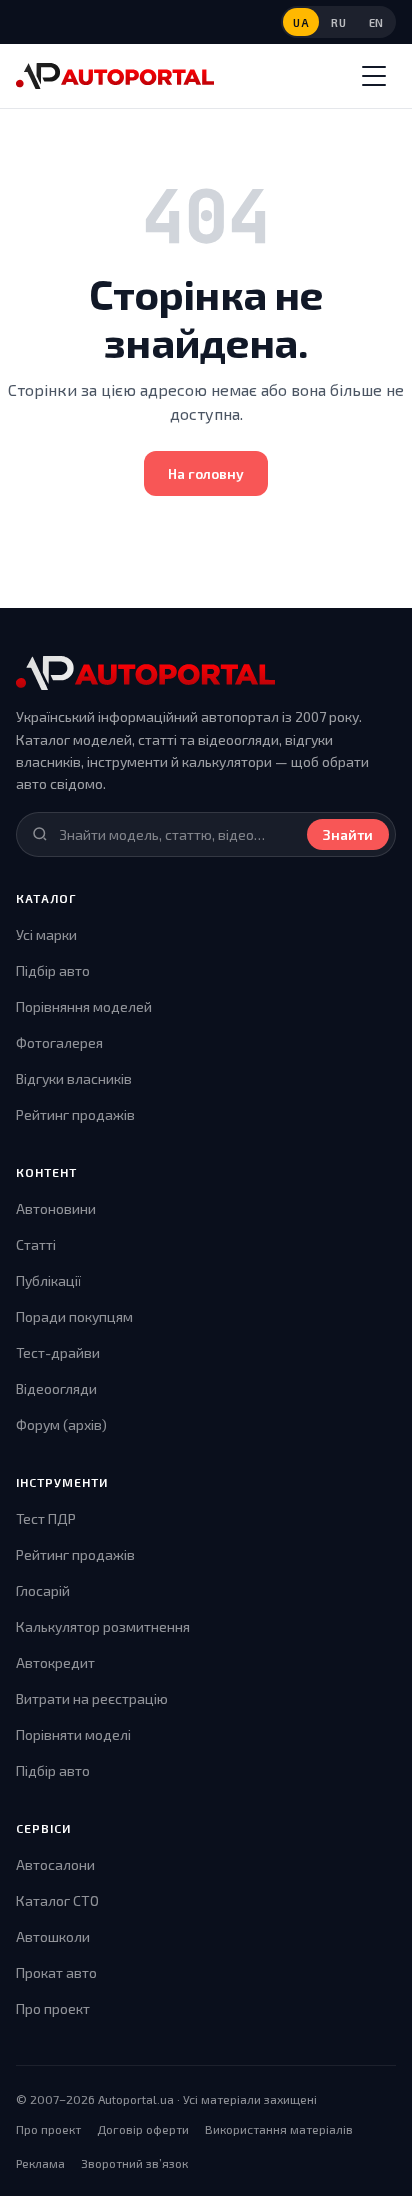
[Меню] (374, 76)
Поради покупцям (74, 1316)
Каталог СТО (57, 1900)
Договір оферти (143, 2129)
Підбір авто (53, 970)
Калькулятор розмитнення (103, 1626)
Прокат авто (56, 1972)
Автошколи (53, 1936)
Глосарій (43, 1590)
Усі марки (46, 934)
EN (376, 22)
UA (301, 22)
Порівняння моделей (84, 1006)
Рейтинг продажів (75, 1114)
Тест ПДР (46, 1518)
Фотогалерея (59, 1042)
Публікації (48, 1280)
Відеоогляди (56, 1388)
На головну (206, 473)
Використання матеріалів (279, 2129)
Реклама (40, 2163)
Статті (36, 1244)
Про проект (53, 2008)
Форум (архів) (61, 1424)
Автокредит (55, 1662)
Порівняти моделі (73, 1734)
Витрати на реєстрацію (92, 1698)
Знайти (348, 834)
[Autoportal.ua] (115, 76)
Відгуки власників (74, 1078)
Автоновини (56, 1208)
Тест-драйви (58, 1352)
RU (338, 22)
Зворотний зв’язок (134, 2163)
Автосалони (55, 1864)
